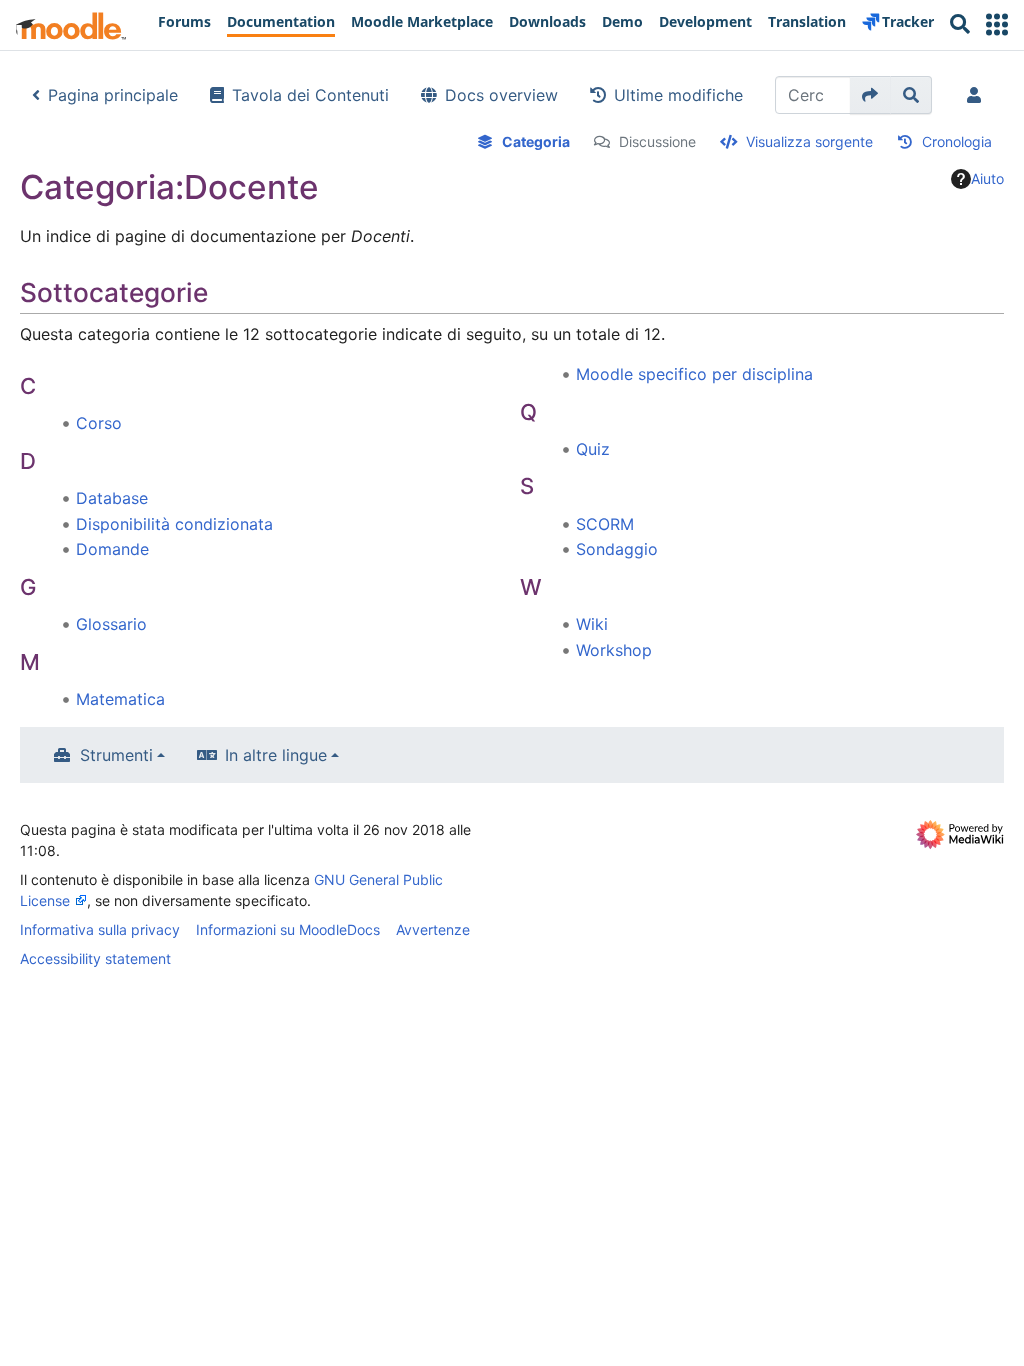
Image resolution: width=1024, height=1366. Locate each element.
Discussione (657, 141)
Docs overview (501, 95)
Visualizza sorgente (809, 141)
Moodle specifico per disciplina (694, 374)
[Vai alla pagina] (870, 95)
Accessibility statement (95, 958)
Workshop (614, 650)
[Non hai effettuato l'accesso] (978, 95)
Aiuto (987, 178)
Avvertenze (433, 929)
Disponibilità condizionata (174, 524)
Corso (99, 423)
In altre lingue (276, 755)
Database (112, 498)
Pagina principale (113, 95)
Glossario (111, 624)
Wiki (592, 624)
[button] (997, 24)
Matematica (120, 699)
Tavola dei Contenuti (310, 95)
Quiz (593, 449)
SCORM (605, 524)
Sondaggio (617, 549)
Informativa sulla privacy (100, 929)
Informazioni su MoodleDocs (288, 929)
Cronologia (957, 141)
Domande (112, 549)
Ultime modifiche (678, 95)
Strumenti (116, 755)
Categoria (536, 141)
